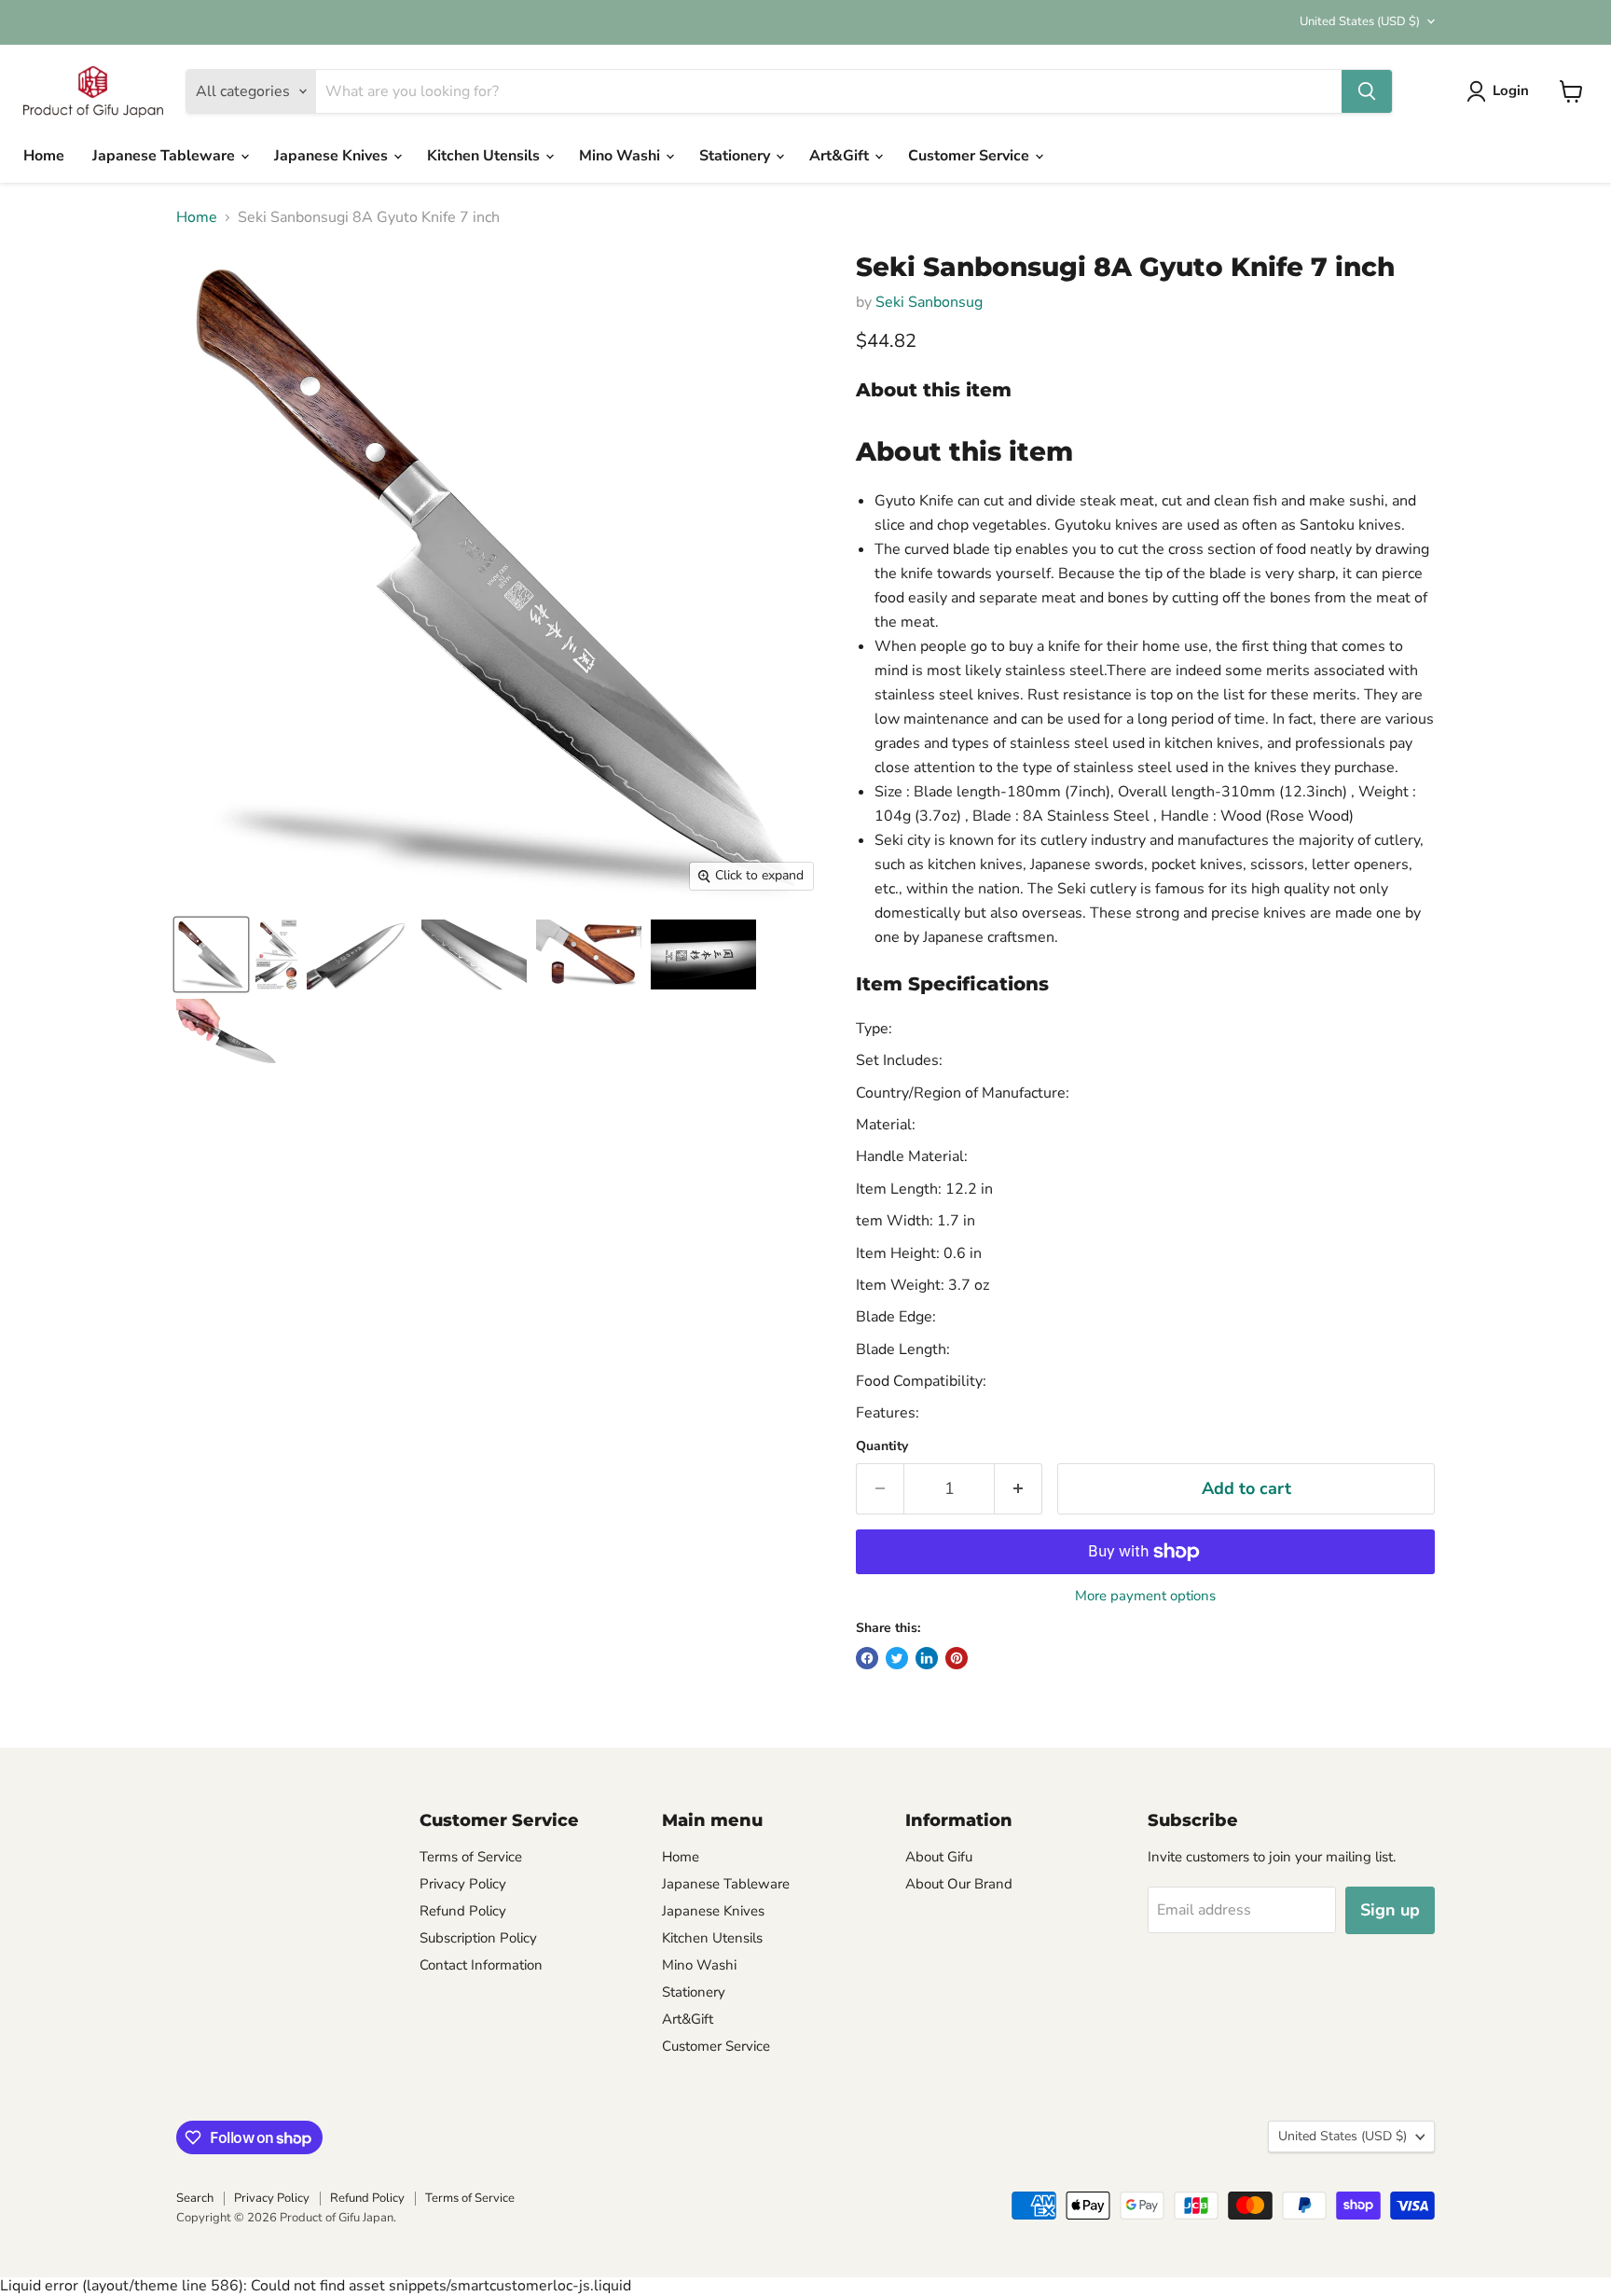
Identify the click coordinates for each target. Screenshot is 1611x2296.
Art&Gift (841, 156)
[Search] (1367, 91)
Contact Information (481, 1965)
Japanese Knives (333, 156)
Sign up (1390, 1910)
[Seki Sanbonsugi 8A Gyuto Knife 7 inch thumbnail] (211, 954)
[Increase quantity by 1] (1019, 1489)
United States (1360, 21)
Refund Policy (463, 1911)
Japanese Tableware (165, 156)
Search (195, 2198)
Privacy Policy (463, 1884)
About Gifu (939, 1857)
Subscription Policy (478, 1938)
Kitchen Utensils (485, 156)
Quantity (882, 1446)
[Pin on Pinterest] (957, 1658)
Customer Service (971, 156)
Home (44, 156)
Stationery (737, 156)
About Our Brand (959, 1884)
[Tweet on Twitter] (897, 1658)
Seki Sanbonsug (929, 302)
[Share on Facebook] (867, 1658)
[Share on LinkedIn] (927, 1658)
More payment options (1145, 1596)
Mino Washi (621, 156)
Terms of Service (471, 1857)
